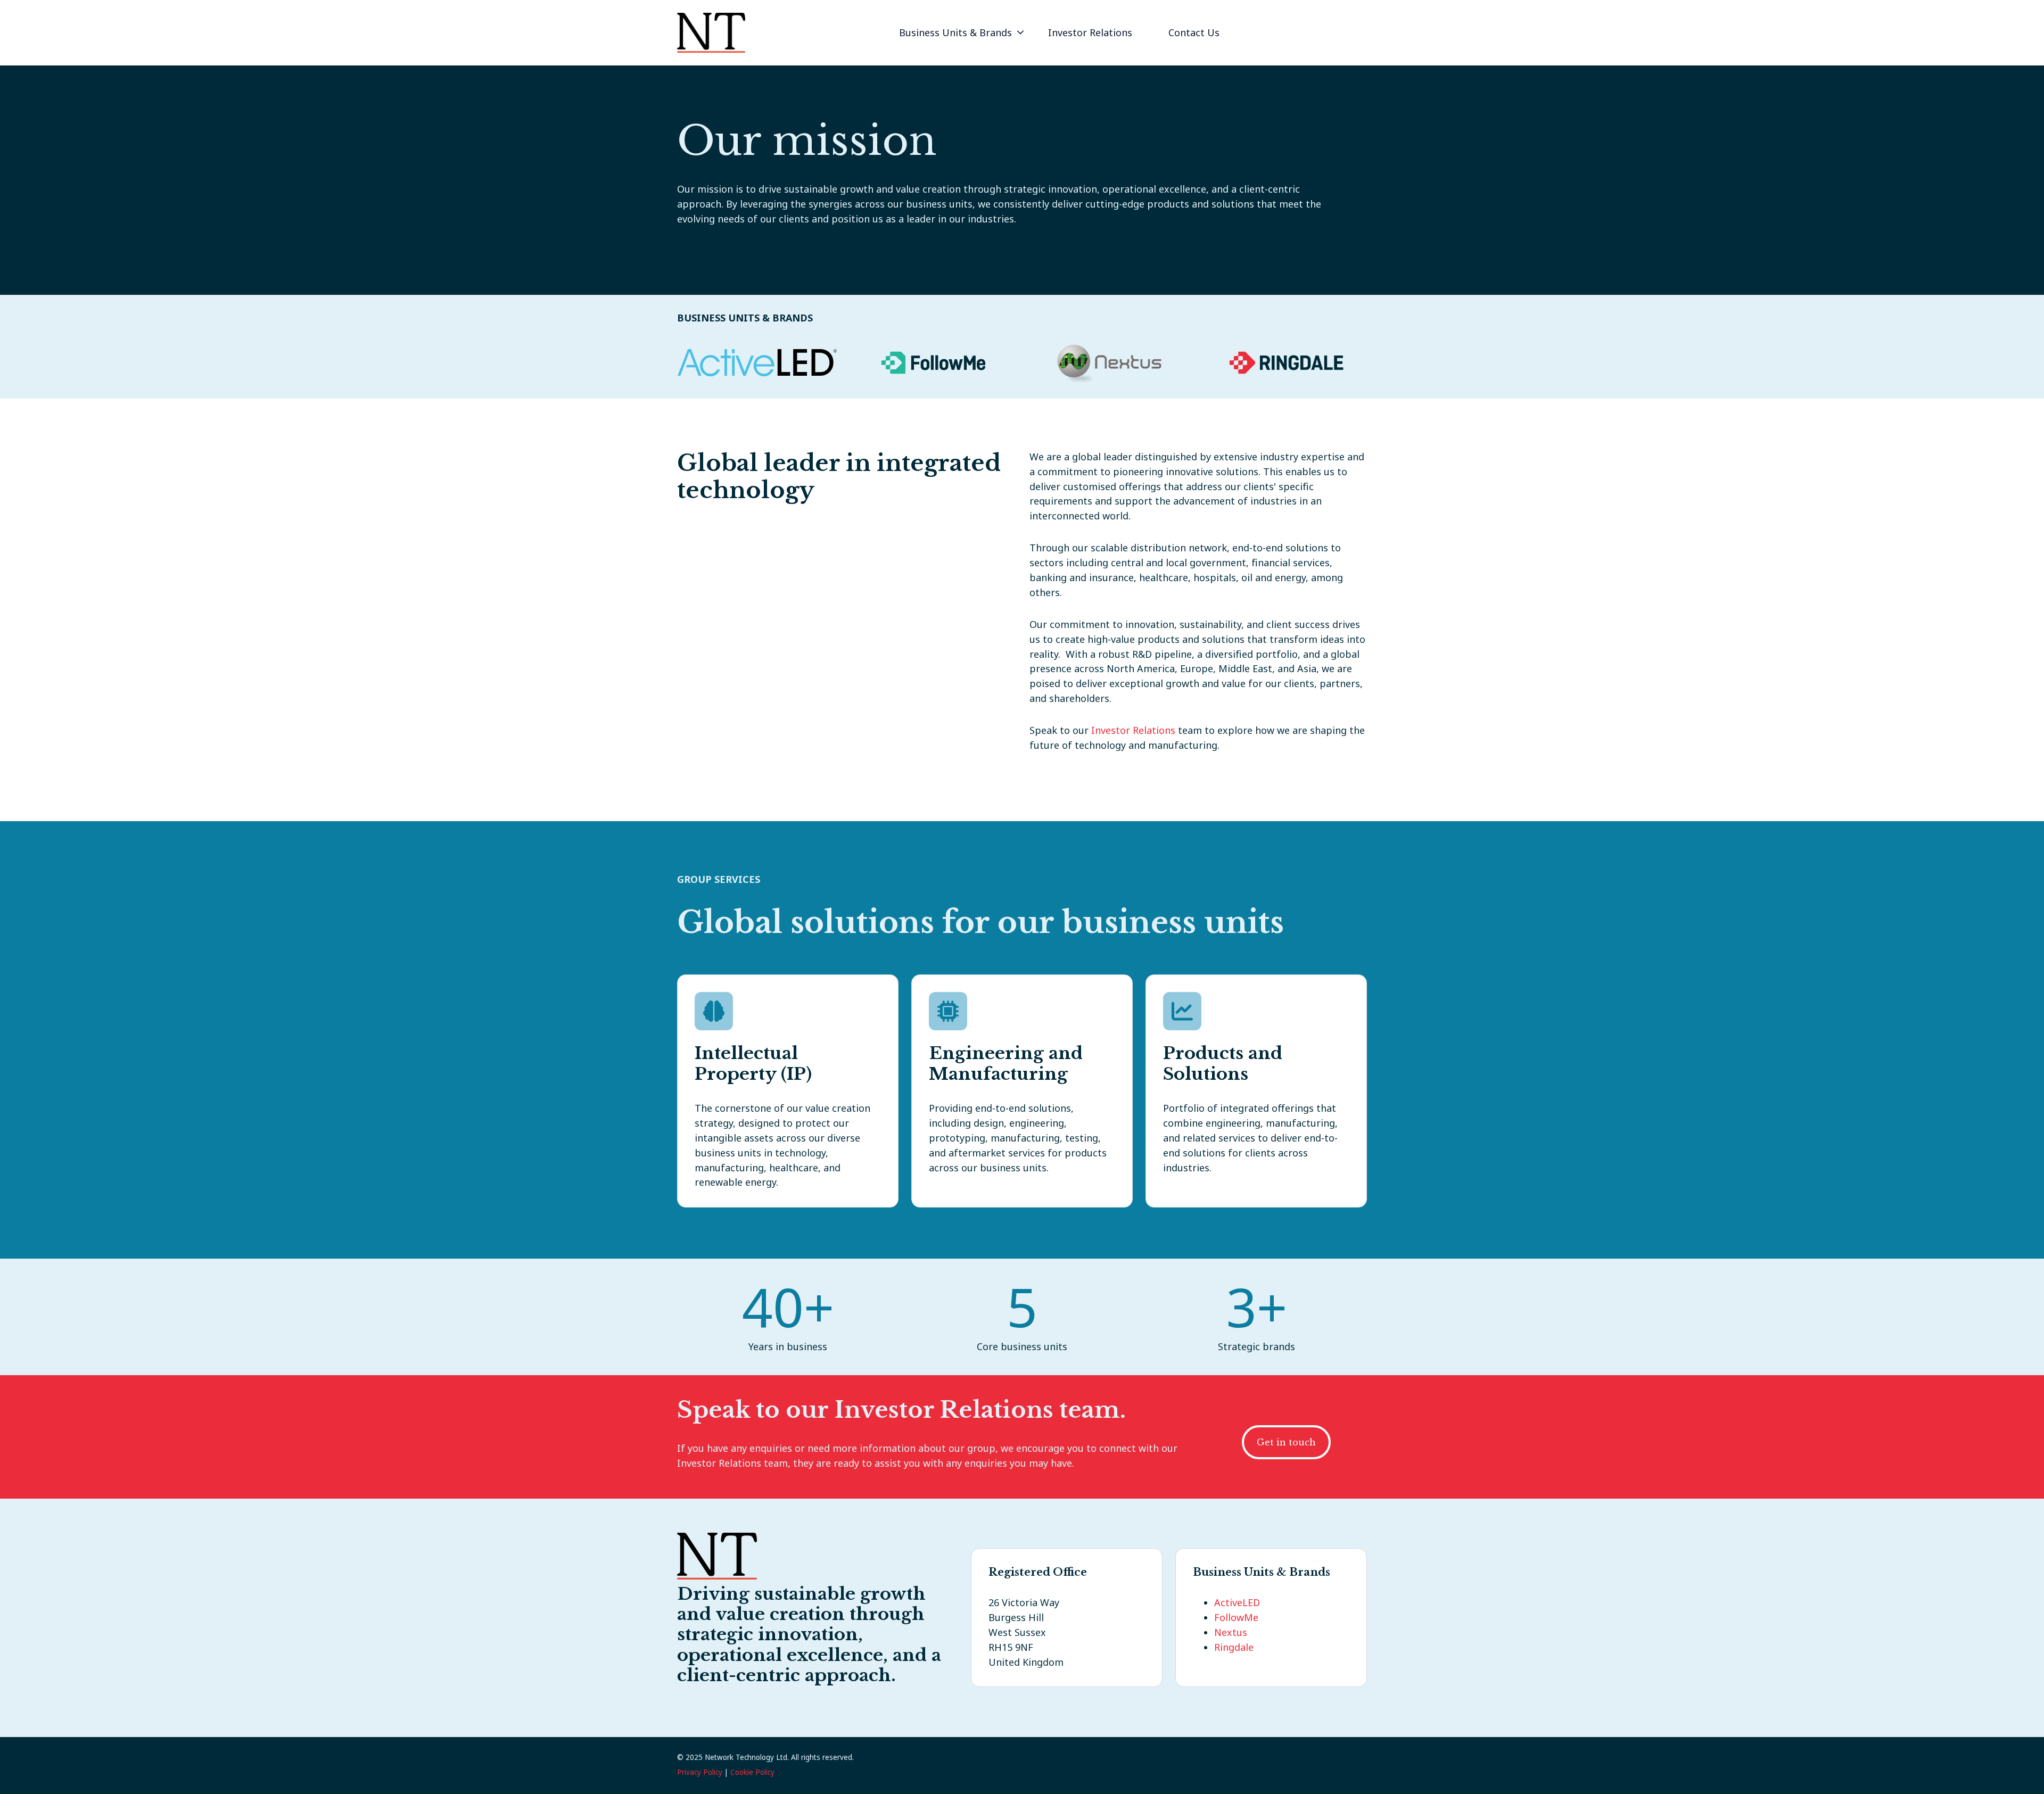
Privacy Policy (700, 1772)
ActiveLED (1237, 1602)
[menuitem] (959, 33)
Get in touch (1286, 1442)
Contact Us (1194, 32)
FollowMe (1236, 1617)
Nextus (1231, 1632)
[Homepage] (711, 33)
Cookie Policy (752, 1772)
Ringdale (1234, 1647)
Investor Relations (1090, 32)
